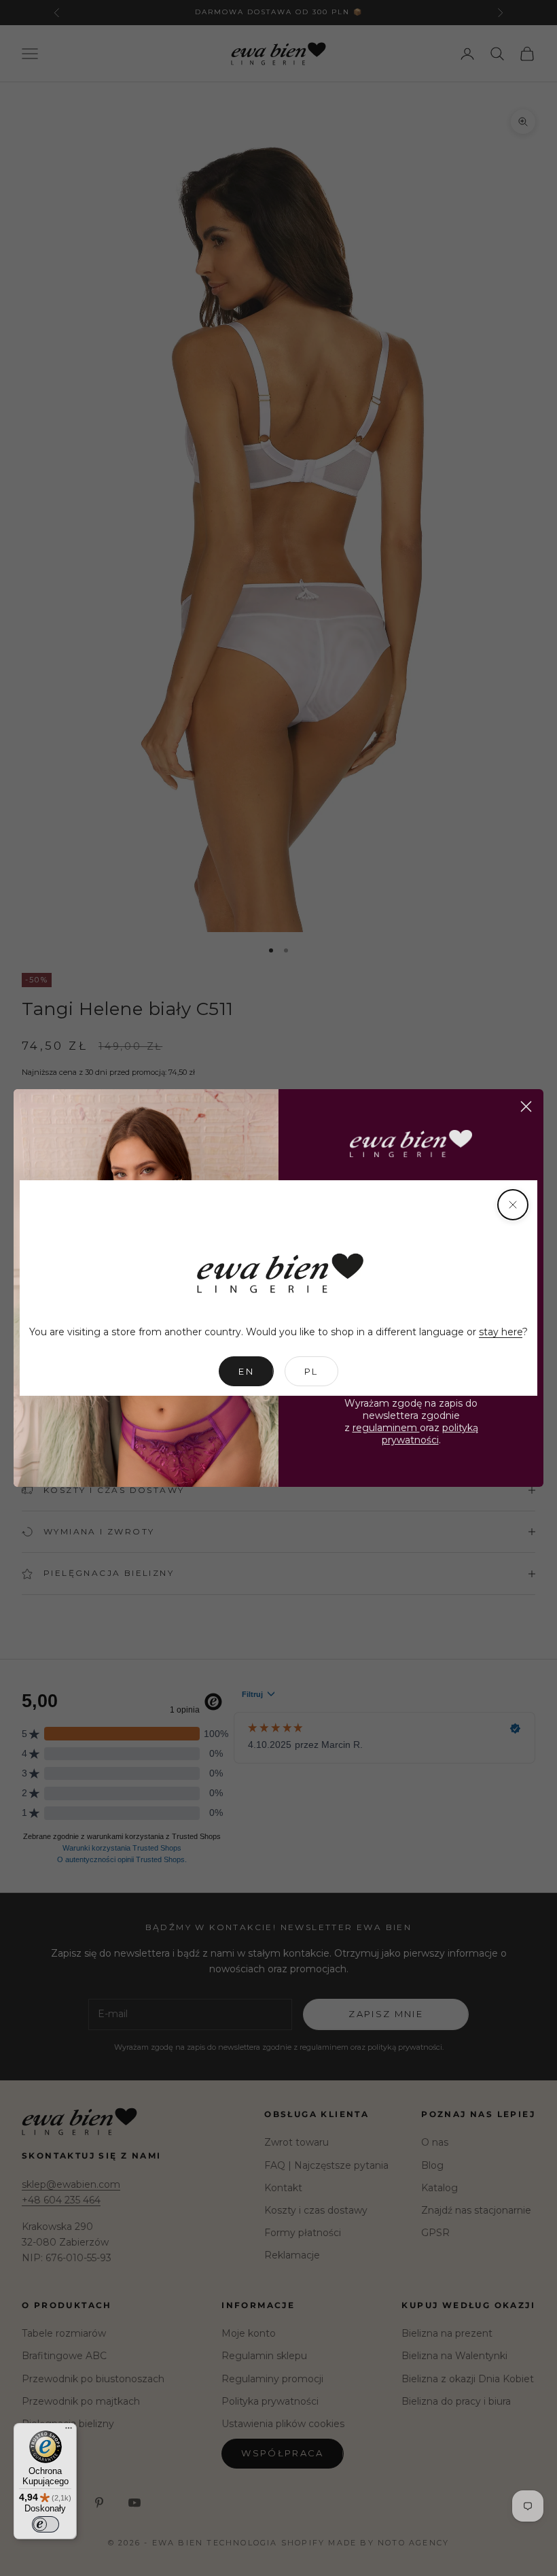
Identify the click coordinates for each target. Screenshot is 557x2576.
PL (311, 1371)
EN (246, 1371)
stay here (501, 1332)
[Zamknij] (513, 1205)
